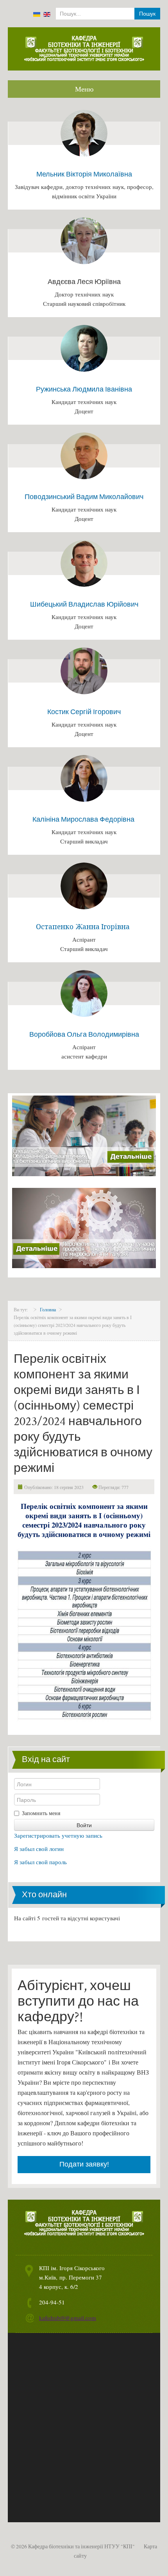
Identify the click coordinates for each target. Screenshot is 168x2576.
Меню (84, 89)
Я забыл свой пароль (40, 1862)
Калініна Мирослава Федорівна (84, 819)
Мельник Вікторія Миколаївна (84, 174)
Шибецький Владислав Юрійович (84, 604)
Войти (84, 1825)
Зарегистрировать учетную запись (58, 1835)
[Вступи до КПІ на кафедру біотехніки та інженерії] (84, 1227)
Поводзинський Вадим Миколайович (84, 497)
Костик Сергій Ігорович (84, 712)
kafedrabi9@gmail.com (68, 2318)
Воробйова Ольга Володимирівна (84, 1034)
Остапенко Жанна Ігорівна (83, 927)
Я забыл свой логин (39, 1849)
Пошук (147, 14)
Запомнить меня (41, 1813)
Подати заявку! (84, 2164)
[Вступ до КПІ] (84, 1135)
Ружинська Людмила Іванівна (84, 389)
